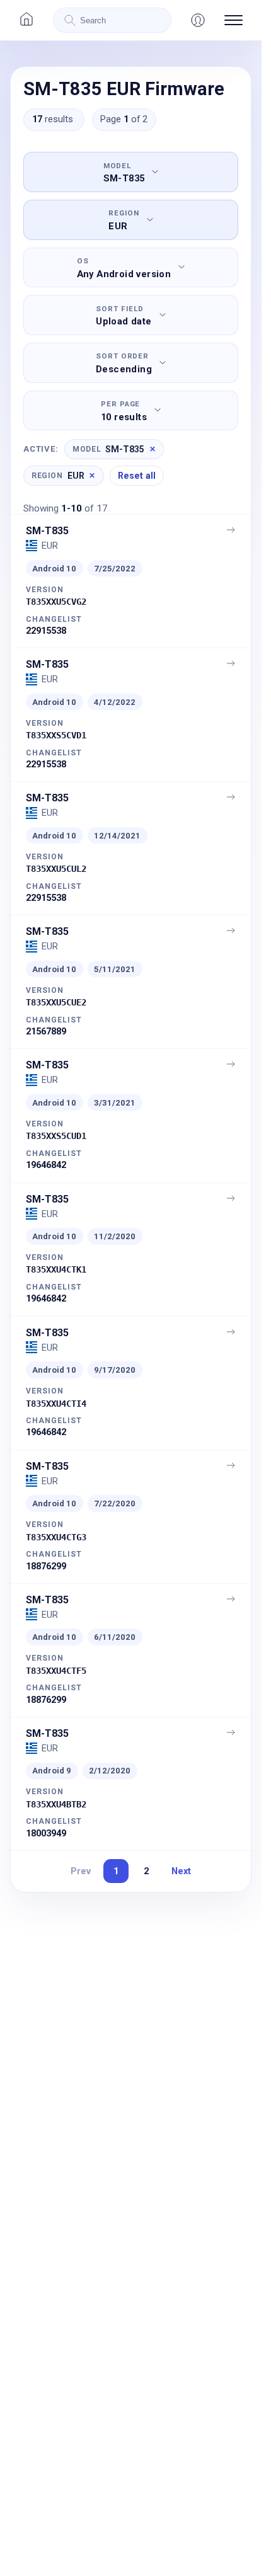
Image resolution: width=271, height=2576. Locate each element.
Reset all (137, 476)
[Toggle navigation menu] (234, 20)
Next (181, 1871)
